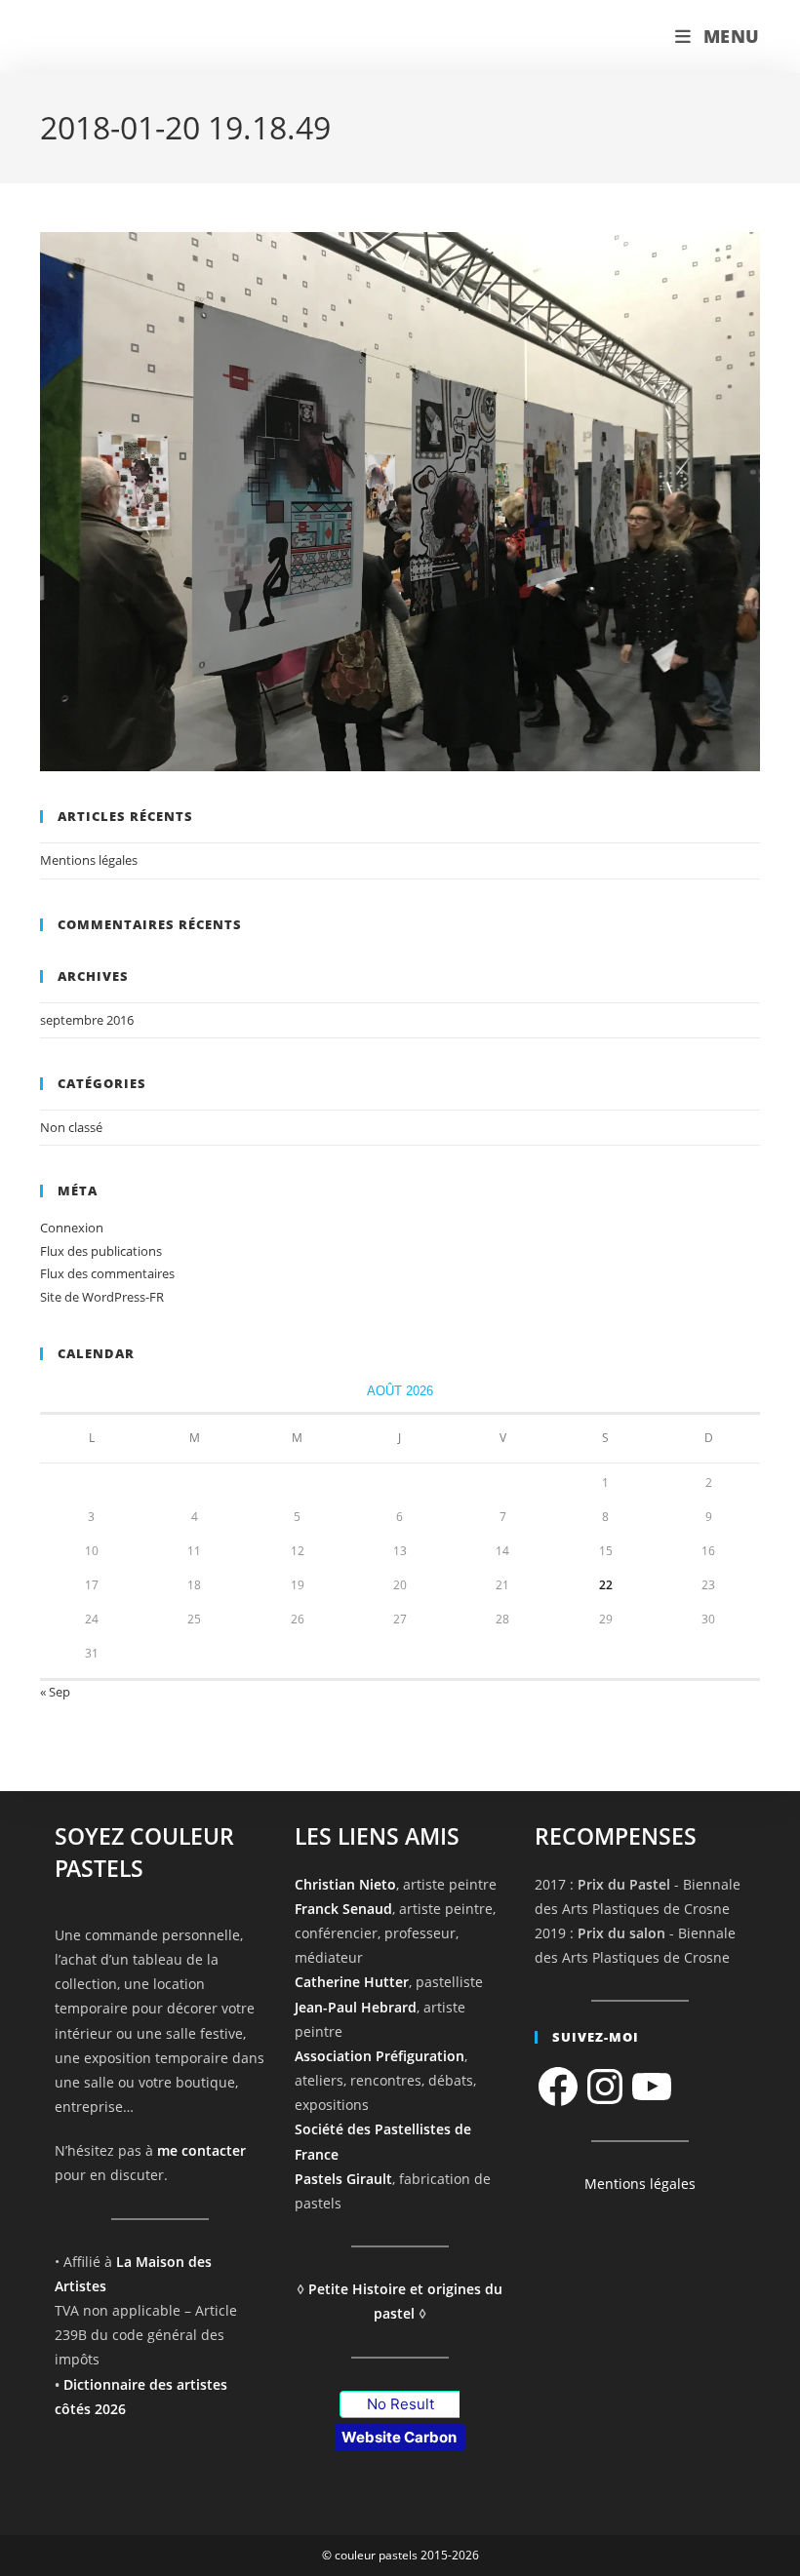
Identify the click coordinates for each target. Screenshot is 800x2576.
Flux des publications (101, 1251)
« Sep (55, 1692)
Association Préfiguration (380, 2056)
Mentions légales (89, 860)
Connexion (72, 1228)
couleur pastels (122, 37)
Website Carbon (399, 2437)
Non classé (71, 1127)
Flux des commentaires (107, 1273)
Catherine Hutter (352, 1982)
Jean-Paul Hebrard (356, 2007)
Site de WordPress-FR (102, 1297)
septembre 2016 (87, 1020)
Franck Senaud (343, 1909)
